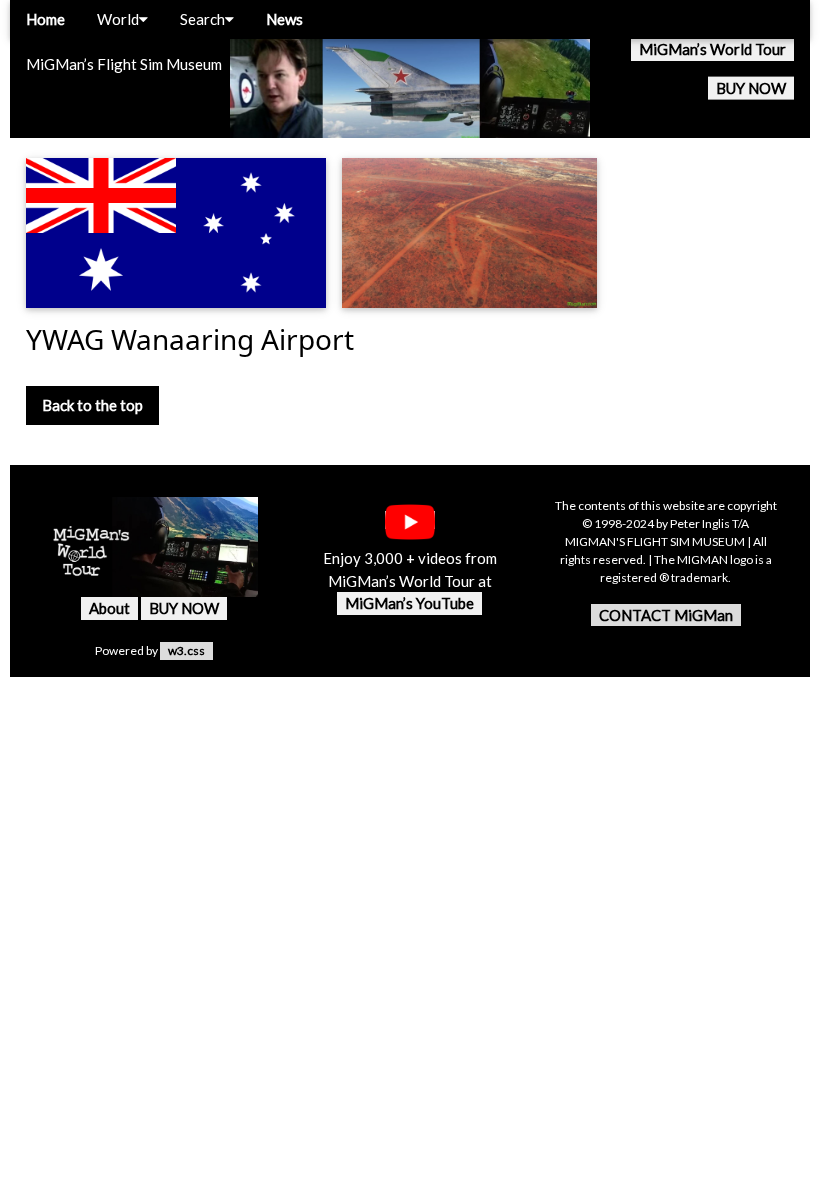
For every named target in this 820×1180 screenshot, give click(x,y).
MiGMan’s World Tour (712, 49)
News (284, 19)
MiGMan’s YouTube (409, 603)
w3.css (186, 650)
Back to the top (92, 405)
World (118, 19)
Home (45, 19)
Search (202, 19)
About (109, 608)
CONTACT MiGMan (666, 615)
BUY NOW (751, 88)
